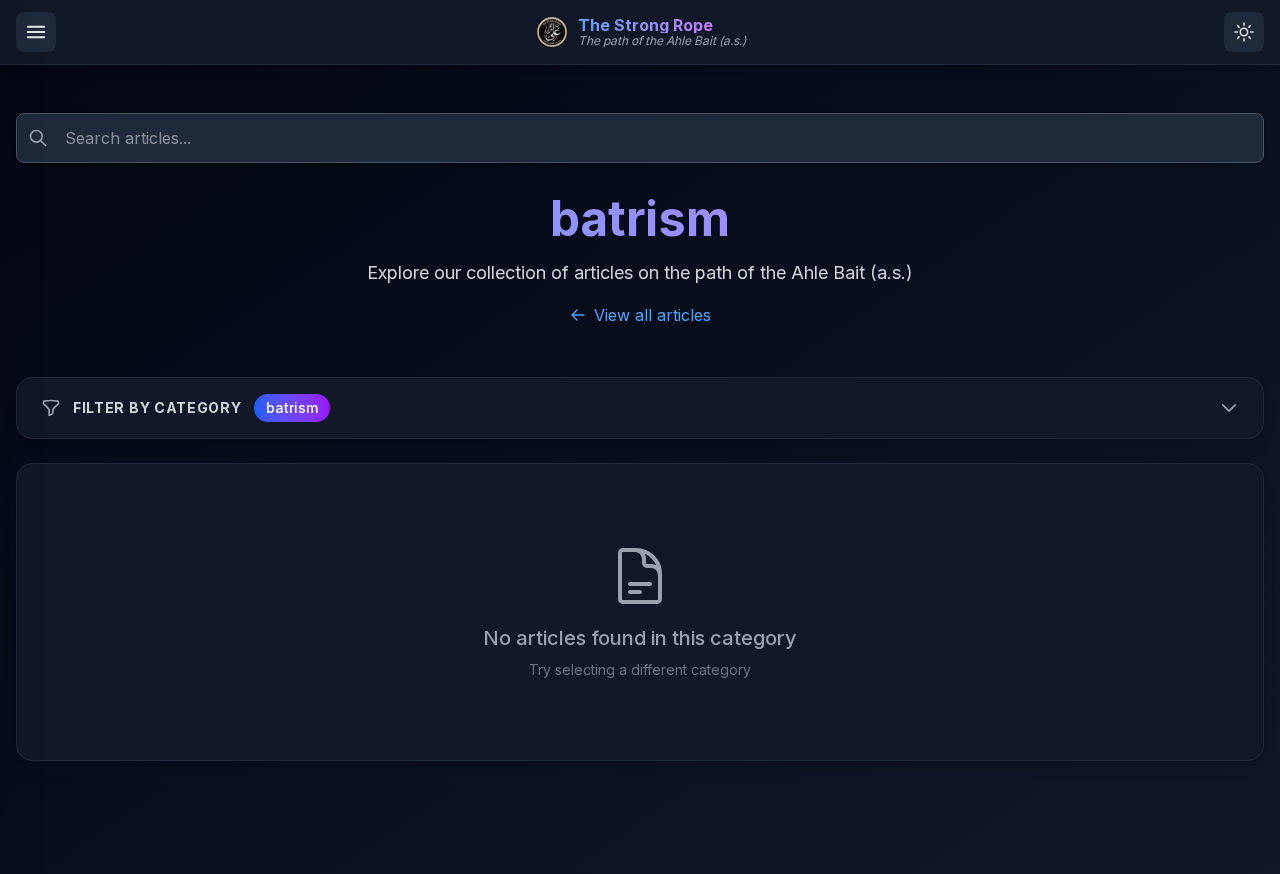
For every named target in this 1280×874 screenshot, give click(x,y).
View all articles (652, 315)
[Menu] (36, 32)
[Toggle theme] (1244, 32)
